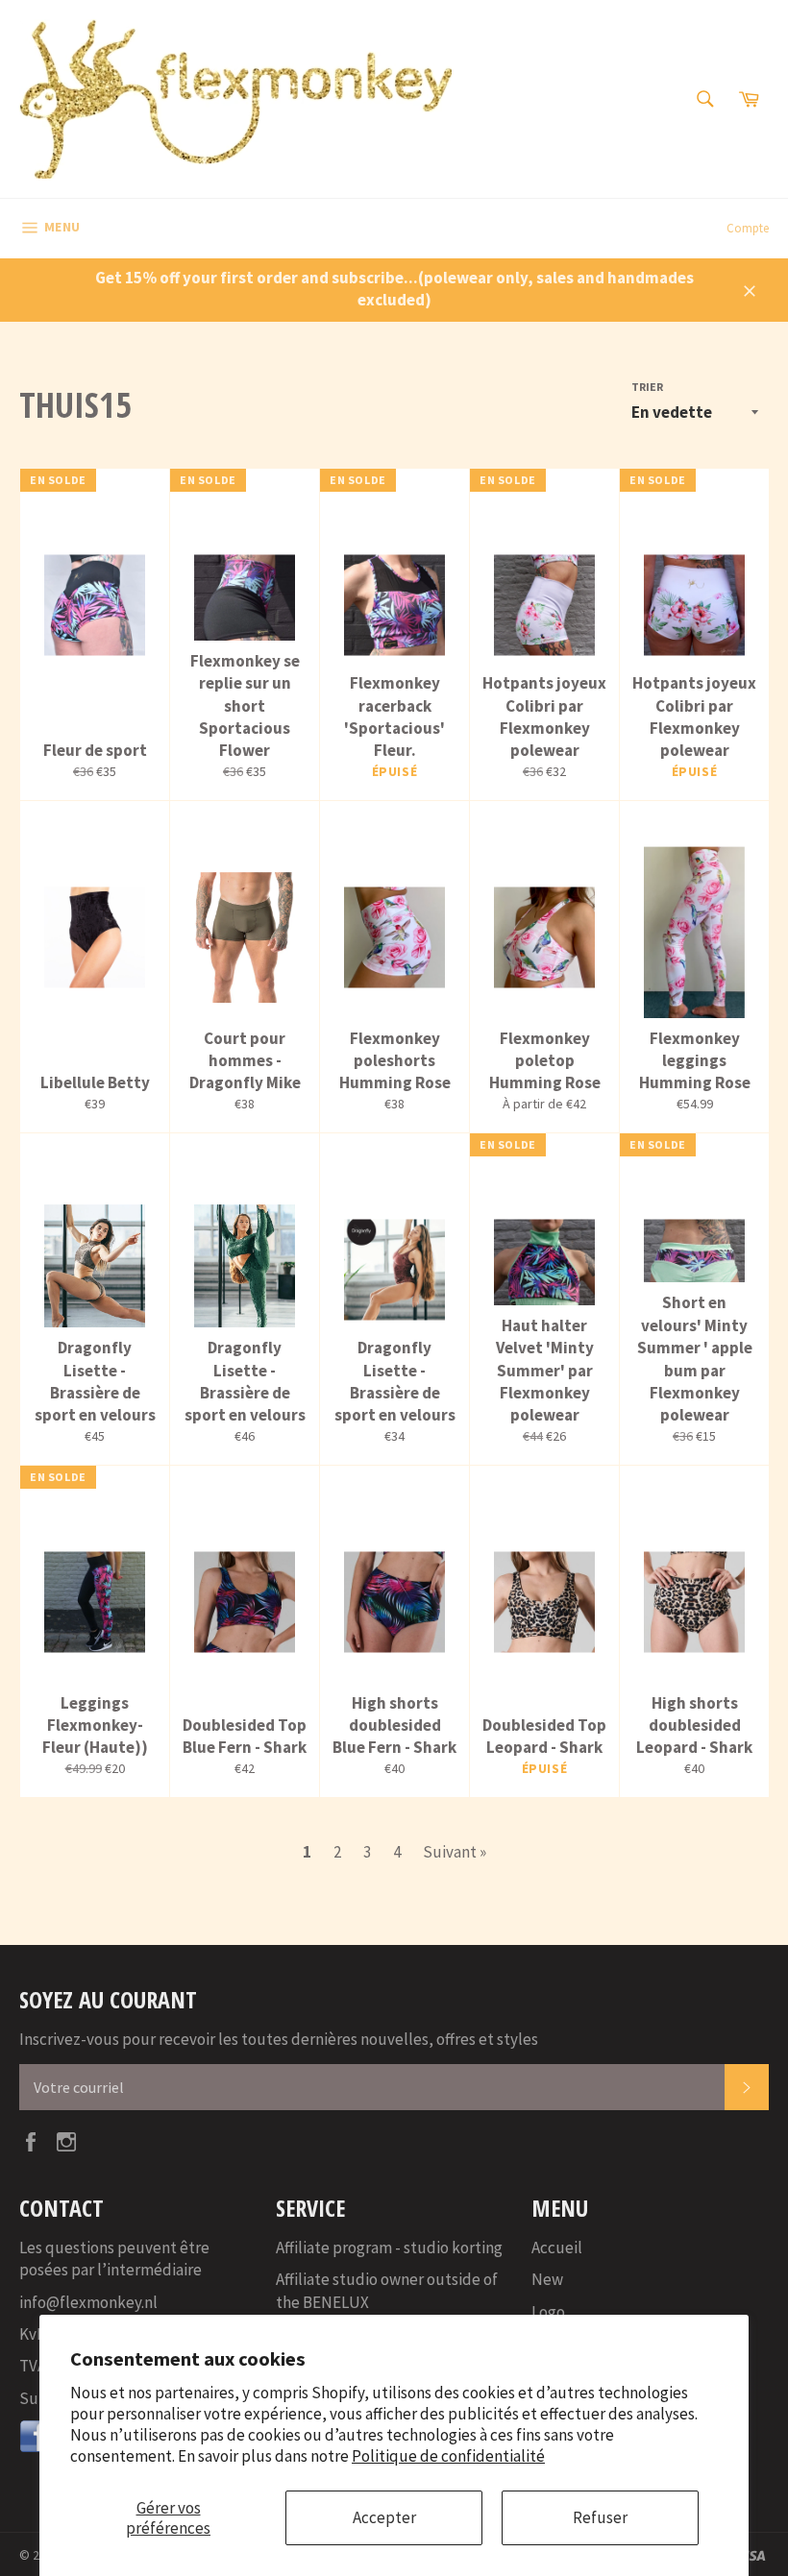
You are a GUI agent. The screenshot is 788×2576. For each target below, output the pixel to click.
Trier (647, 387)
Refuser (600, 2517)
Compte (748, 228)
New (547, 2279)
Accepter (384, 2517)
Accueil (557, 2248)
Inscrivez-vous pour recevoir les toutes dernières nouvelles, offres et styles (279, 2039)
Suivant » (455, 1852)
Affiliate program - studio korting (389, 2248)
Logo (548, 2312)
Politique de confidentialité (448, 2456)
